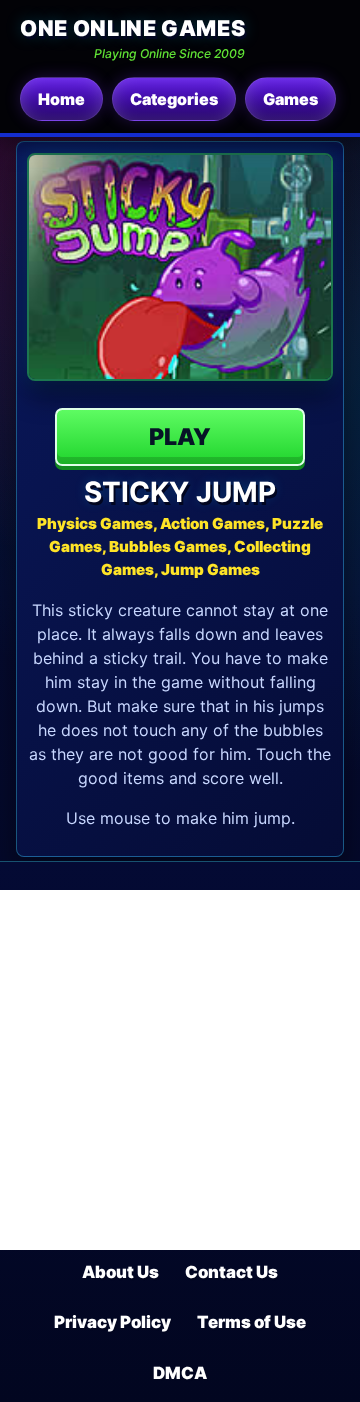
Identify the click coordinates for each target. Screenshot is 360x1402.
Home (61, 99)
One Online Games (132, 28)
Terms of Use (251, 1322)
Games (290, 99)
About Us (120, 1272)
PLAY (180, 437)
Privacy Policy (112, 1322)
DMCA (180, 1373)
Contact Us (231, 1272)
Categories (174, 99)
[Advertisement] (180, 1070)
